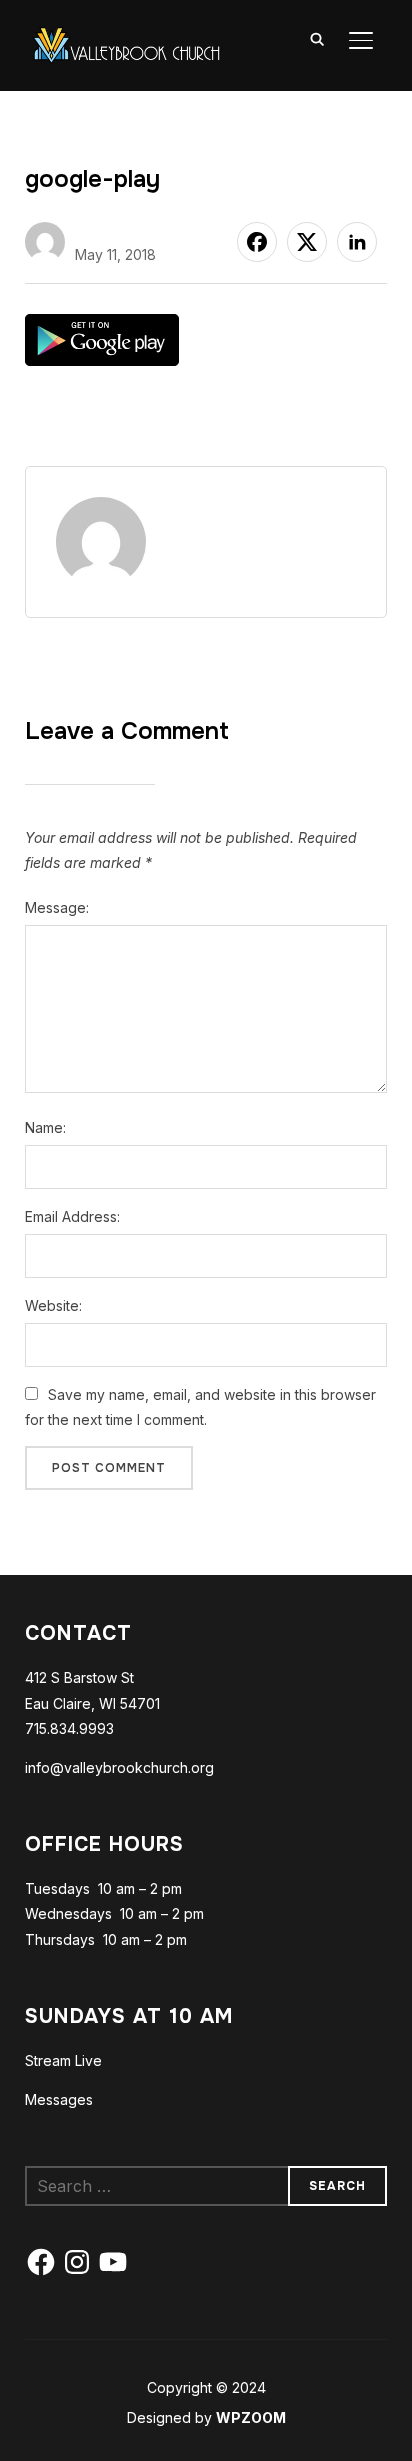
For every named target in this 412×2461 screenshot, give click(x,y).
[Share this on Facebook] (257, 242)
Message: (57, 907)
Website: (53, 1305)
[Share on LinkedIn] (357, 242)
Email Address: (72, 1216)
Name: (45, 1127)
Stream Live (63, 2060)
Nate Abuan (117, 229)
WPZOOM (251, 2417)
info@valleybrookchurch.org (119, 1767)
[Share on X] (307, 242)
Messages (59, 2099)
